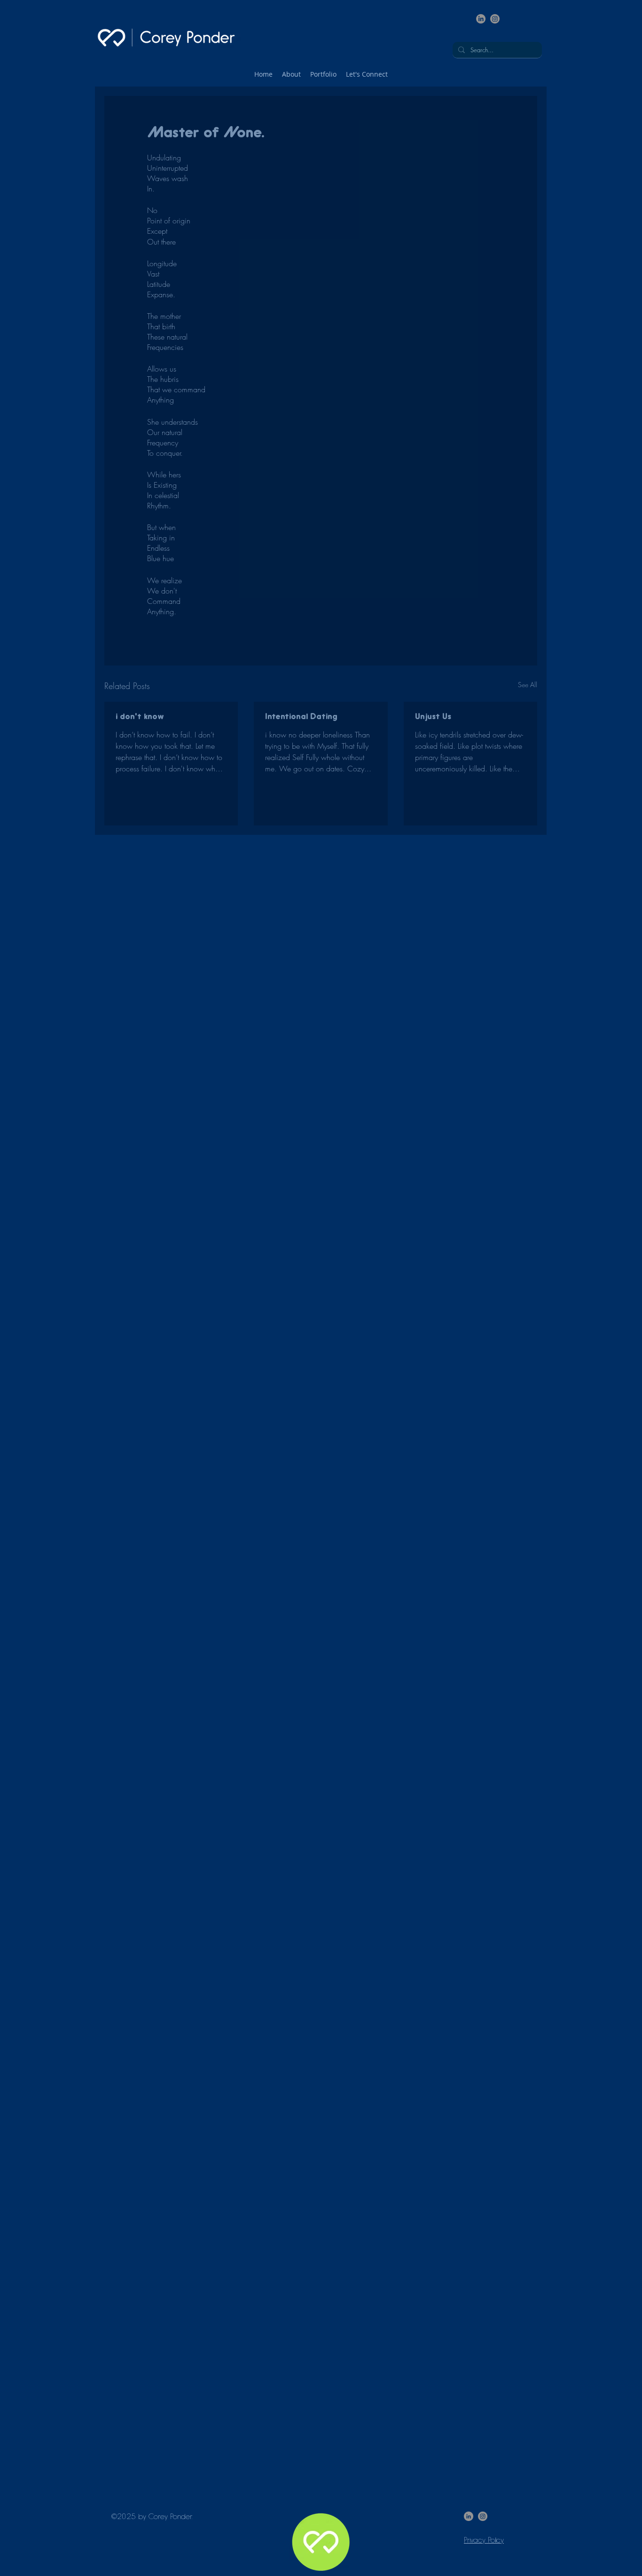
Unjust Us (433, 717)
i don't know (140, 717)
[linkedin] (481, 19)
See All (528, 685)
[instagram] (495, 19)
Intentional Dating (301, 717)
